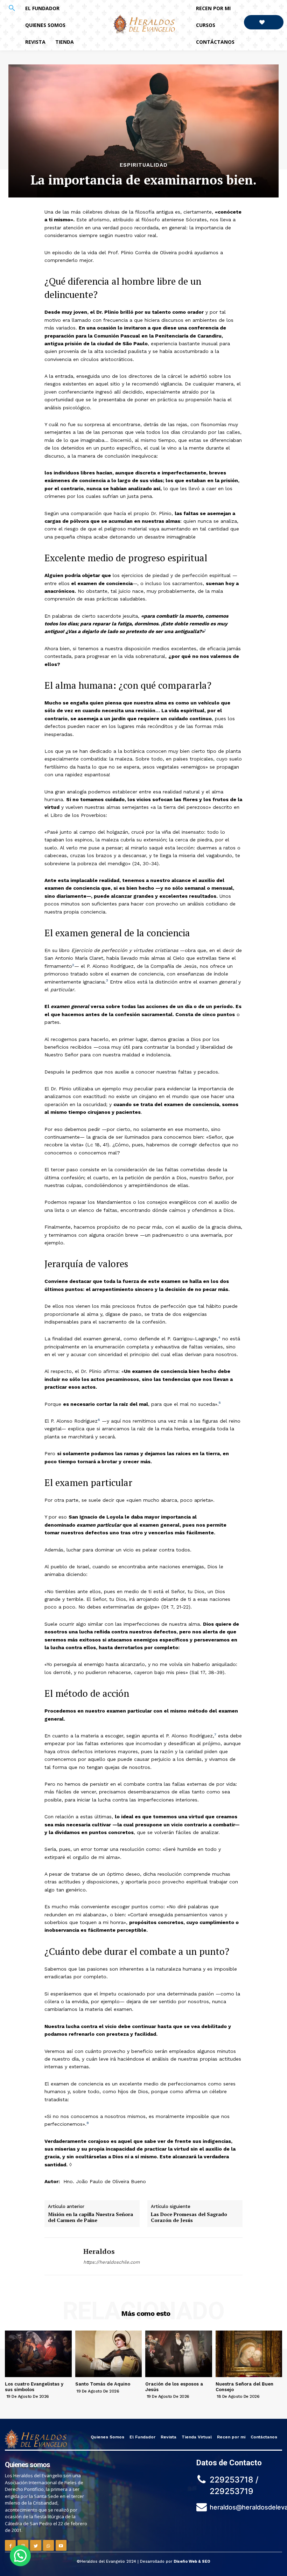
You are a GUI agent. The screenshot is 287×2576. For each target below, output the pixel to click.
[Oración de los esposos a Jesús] (179, 2354)
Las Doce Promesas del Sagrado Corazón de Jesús (189, 2217)
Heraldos (99, 2251)
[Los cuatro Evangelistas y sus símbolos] (38, 2354)
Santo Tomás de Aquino (103, 2384)
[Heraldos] (61, 2256)
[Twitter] (36, 2545)
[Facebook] (10, 2545)
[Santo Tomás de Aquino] (109, 2354)
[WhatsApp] (48, 2545)
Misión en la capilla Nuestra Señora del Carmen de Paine (90, 2217)
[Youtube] (61, 2545)
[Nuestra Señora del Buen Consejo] (249, 2354)
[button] (12, 8)
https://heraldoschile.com (111, 2262)
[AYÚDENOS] (264, 22)
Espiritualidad (144, 165)
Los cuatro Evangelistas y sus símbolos (34, 2387)
